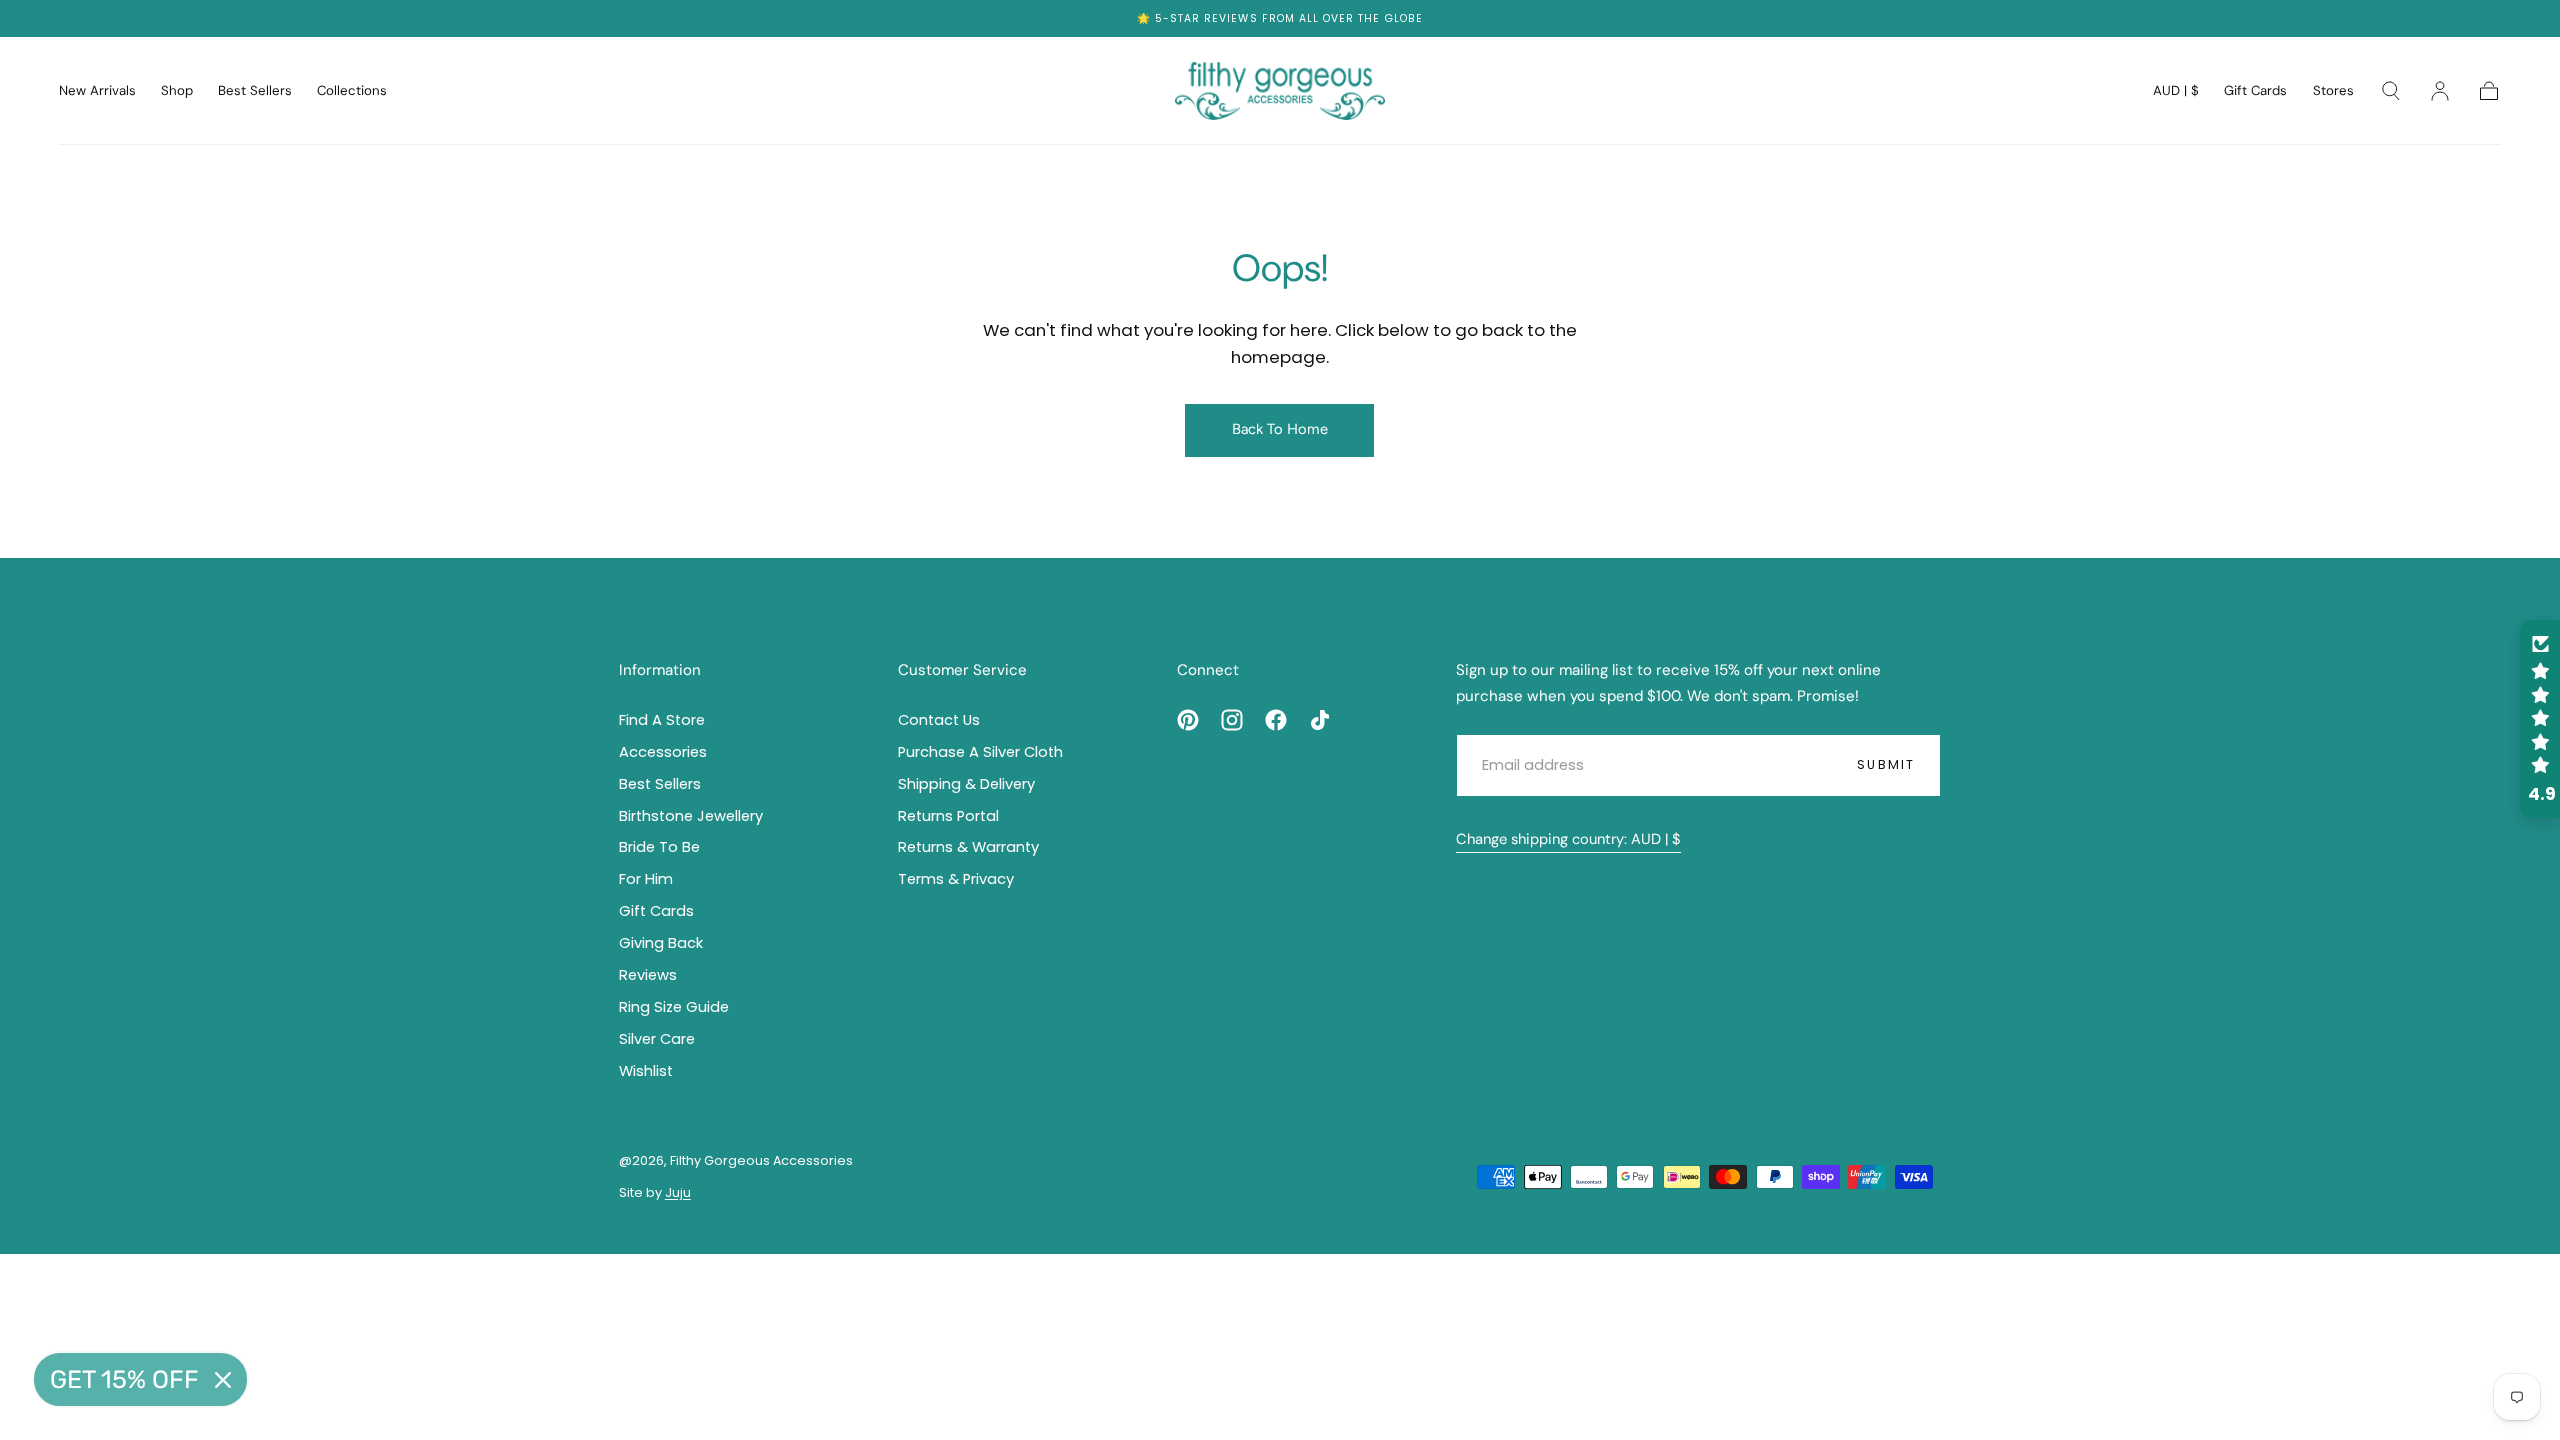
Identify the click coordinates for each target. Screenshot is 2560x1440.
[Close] (223, 1380)
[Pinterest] (1188, 720)
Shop (177, 91)
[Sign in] (2440, 91)
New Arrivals (97, 91)
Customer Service (962, 670)
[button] (2176, 94)
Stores (2333, 91)
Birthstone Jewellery (691, 816)
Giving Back (661, 943)
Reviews (1230, 18)
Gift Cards (2255, 91)
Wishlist (646, 1071)
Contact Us (939, 720)
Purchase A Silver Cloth (980, 752)
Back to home (1280, 429)
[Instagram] (1232, 720)
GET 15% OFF (124, 1379)
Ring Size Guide (674, 1007)
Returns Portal (948, 816)
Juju (678, 1192)
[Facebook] (1276, 720)
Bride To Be (659, 847)
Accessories (663, 752)
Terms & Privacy (956, 879)
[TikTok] (1320, 720)
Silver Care (657, 1039)
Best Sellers (255, 91)
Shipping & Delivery (966, 784)
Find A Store (662, 720)
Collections (352, 91)
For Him (646, 879)
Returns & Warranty (968, 847)
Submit (1886, 764)
